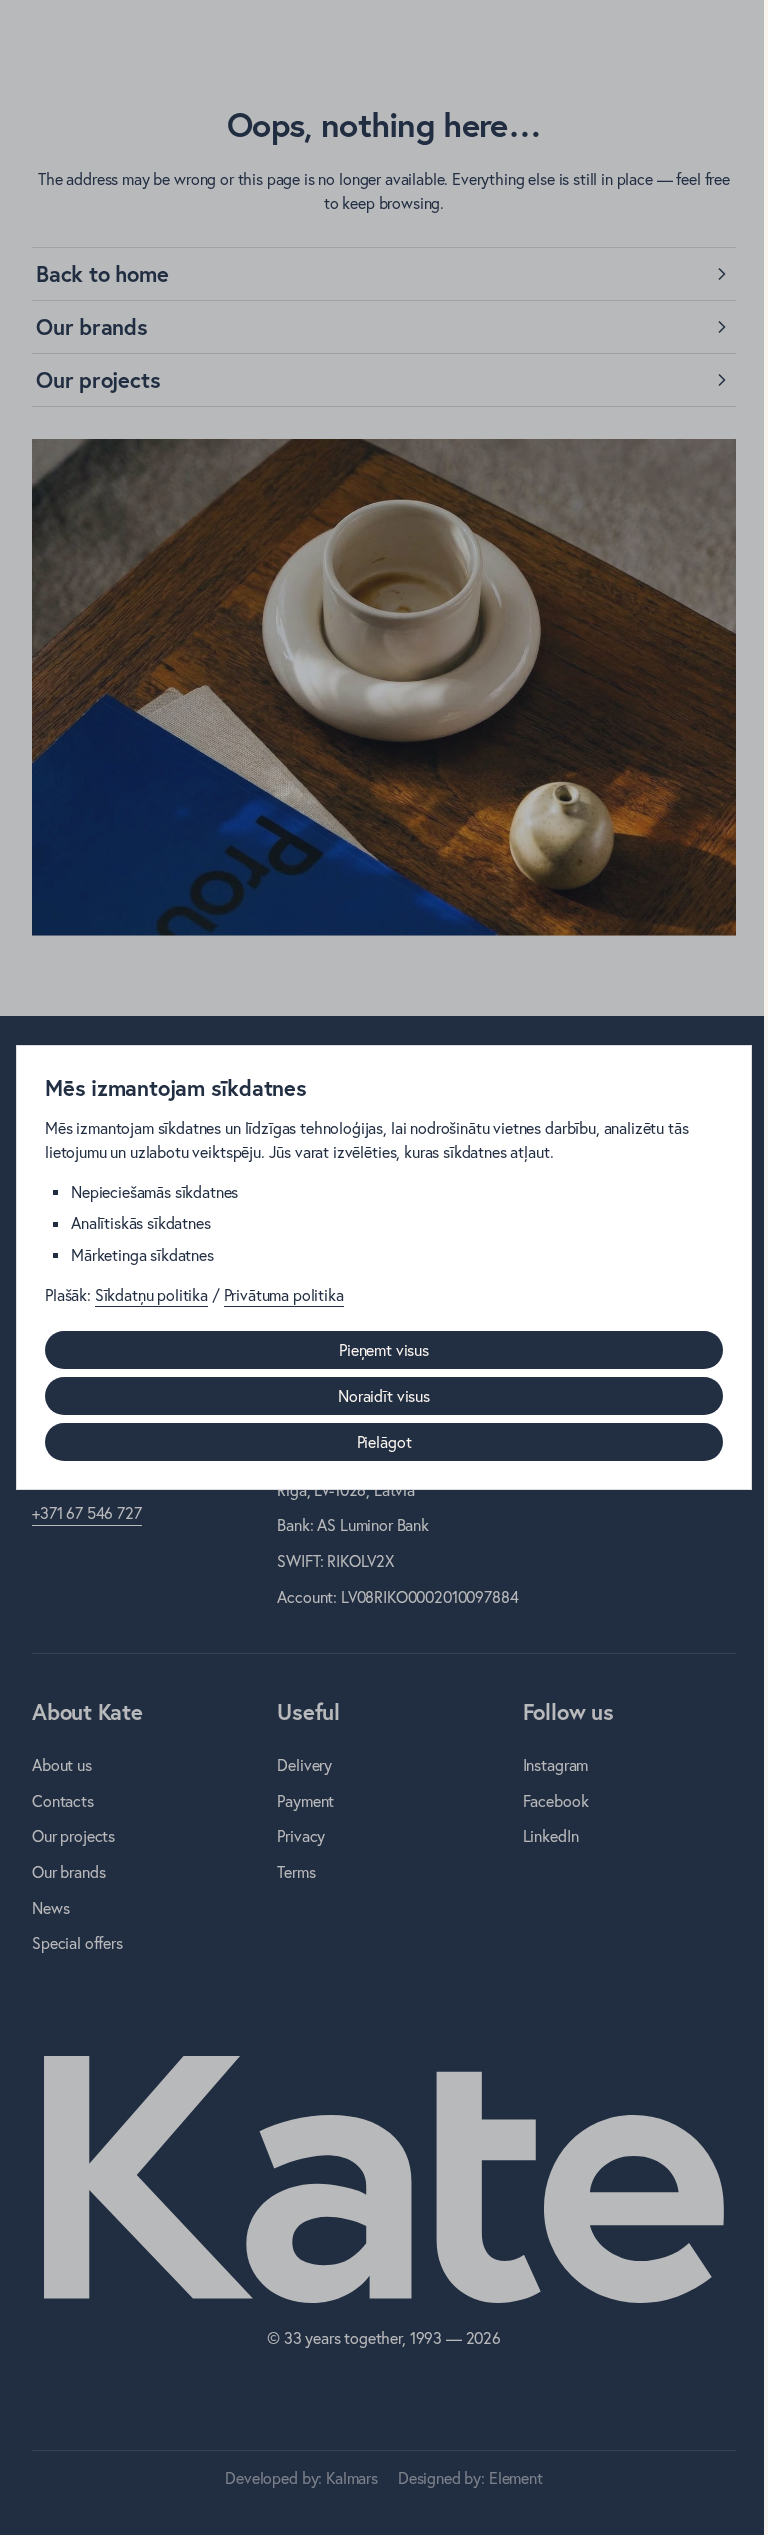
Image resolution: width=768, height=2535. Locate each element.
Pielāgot (384, 1442)
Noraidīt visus (384, 1396)
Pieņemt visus (384, 1350)
